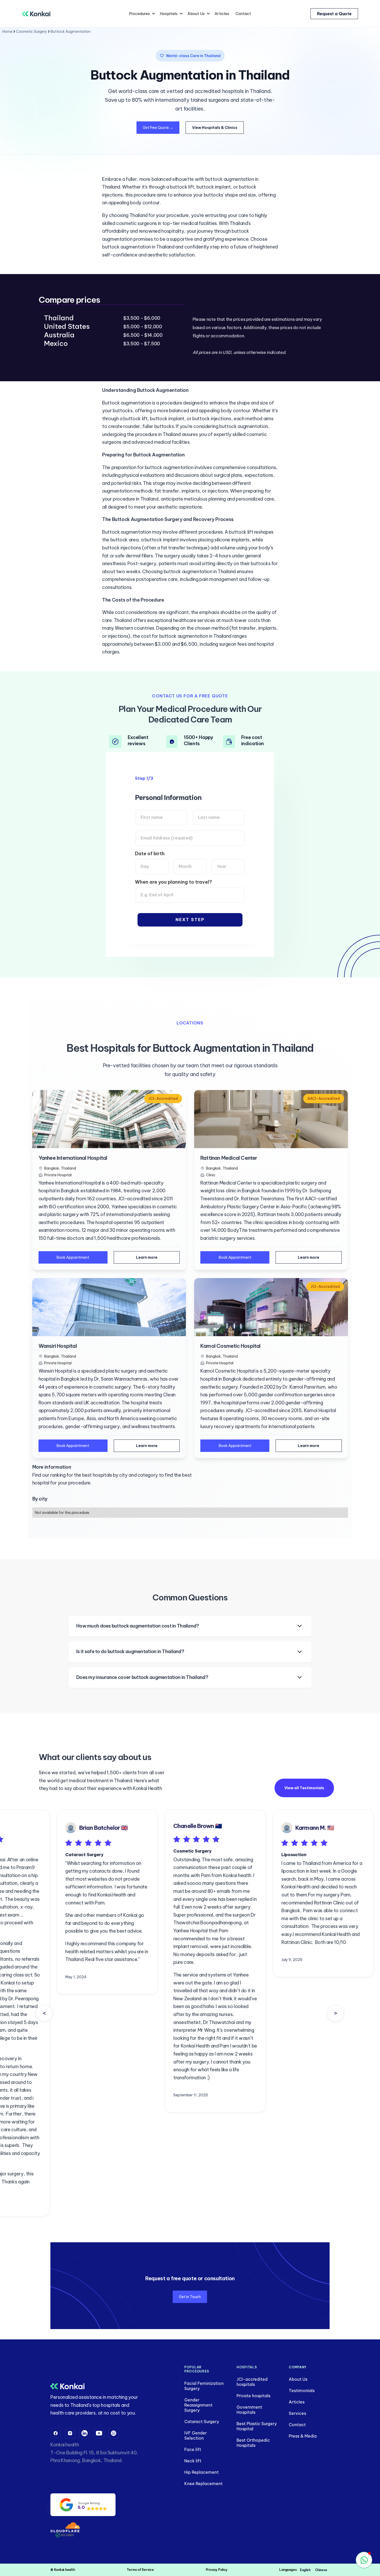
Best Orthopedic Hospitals (253, 2443)
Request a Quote (334, 14)
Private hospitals (253, 2396)
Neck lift (193, 2461)
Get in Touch (190, 2297)
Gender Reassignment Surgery (198, 2405)
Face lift (193, 2449)
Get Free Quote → (158, 128)
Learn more (147, 1257)
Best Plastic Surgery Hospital (257, 2426)
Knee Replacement (203, 2484)
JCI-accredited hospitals (252, 2382)
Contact (243, 14)
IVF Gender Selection (196, 2435)
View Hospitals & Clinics (215, 128)
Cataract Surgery (202, 2422)
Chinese (321, 2570)
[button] (141, 14)
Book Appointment (73, 1257)
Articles (222, 14)
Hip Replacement (202, 2472)
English (305, 2570)
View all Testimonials (304, 1788)
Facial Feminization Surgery (204, 2386)
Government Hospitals (249, 2410)
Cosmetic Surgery (32, 32)
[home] (36, 14)
